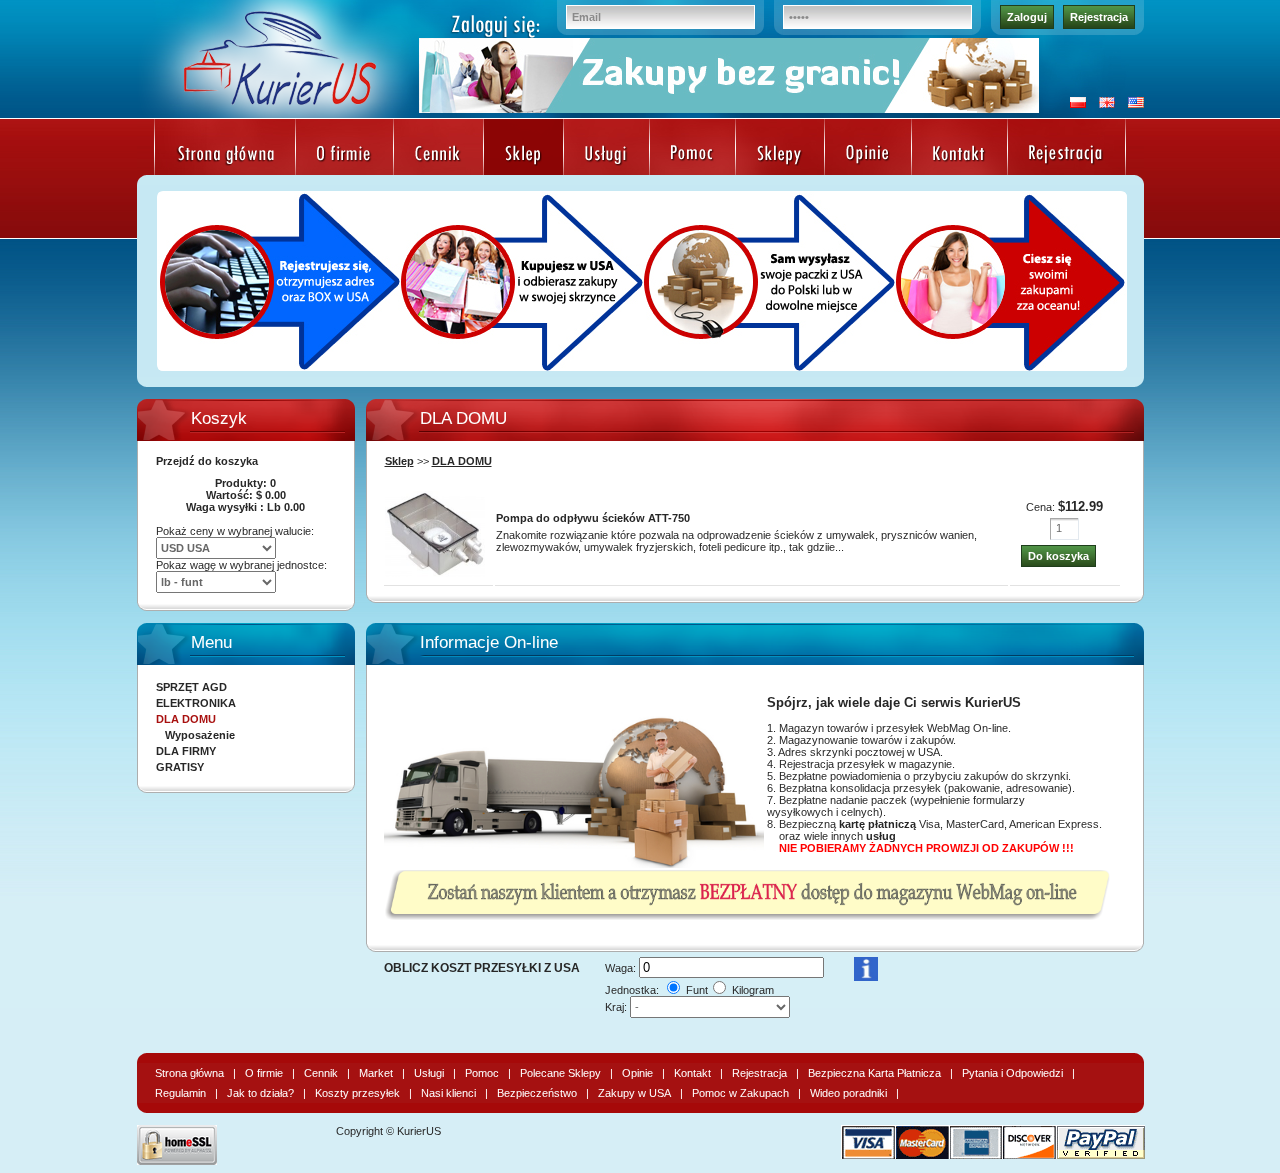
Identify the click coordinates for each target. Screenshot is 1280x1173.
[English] (1102, 104)
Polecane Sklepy (560, 1073)
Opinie (637, 1073)
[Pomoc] (692, 155)
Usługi (429, 1073)
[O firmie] (344, 155)
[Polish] (1073, 104)
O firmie (264, 1073)
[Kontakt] (959, 155)
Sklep (399, 461)
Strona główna (189, 1073)
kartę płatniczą (877, 824)
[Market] (523, 155)
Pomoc (482, 1073)
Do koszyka (1058, 556)
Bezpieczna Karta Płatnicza (874, 1073)
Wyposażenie (200, 735)
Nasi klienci (448, 1093)
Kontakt (692, 1073)
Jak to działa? (260, 1093)
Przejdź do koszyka (207, 461)
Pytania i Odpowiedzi (1012, 1073)
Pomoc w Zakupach (740, 1093)
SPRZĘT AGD (191, 687)
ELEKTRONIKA (196, 703)
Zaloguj (1027, 17)
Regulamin (180, 1093)
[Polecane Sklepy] (780, 155)
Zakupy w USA (634, 1093)
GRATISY (180, 767)
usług (881, 836)
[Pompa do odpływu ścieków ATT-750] (435, 578)
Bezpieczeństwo (537, 1093)
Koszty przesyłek (357, 1093)
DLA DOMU (462, 461)
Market (376, 1073)
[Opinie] (868, 155)
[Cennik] (438, 155)
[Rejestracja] (1066, 155)
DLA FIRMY (186, 751)
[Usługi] (606, 155)
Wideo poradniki (848, 1093)
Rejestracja (1099, 17)
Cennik (321, 1073)
